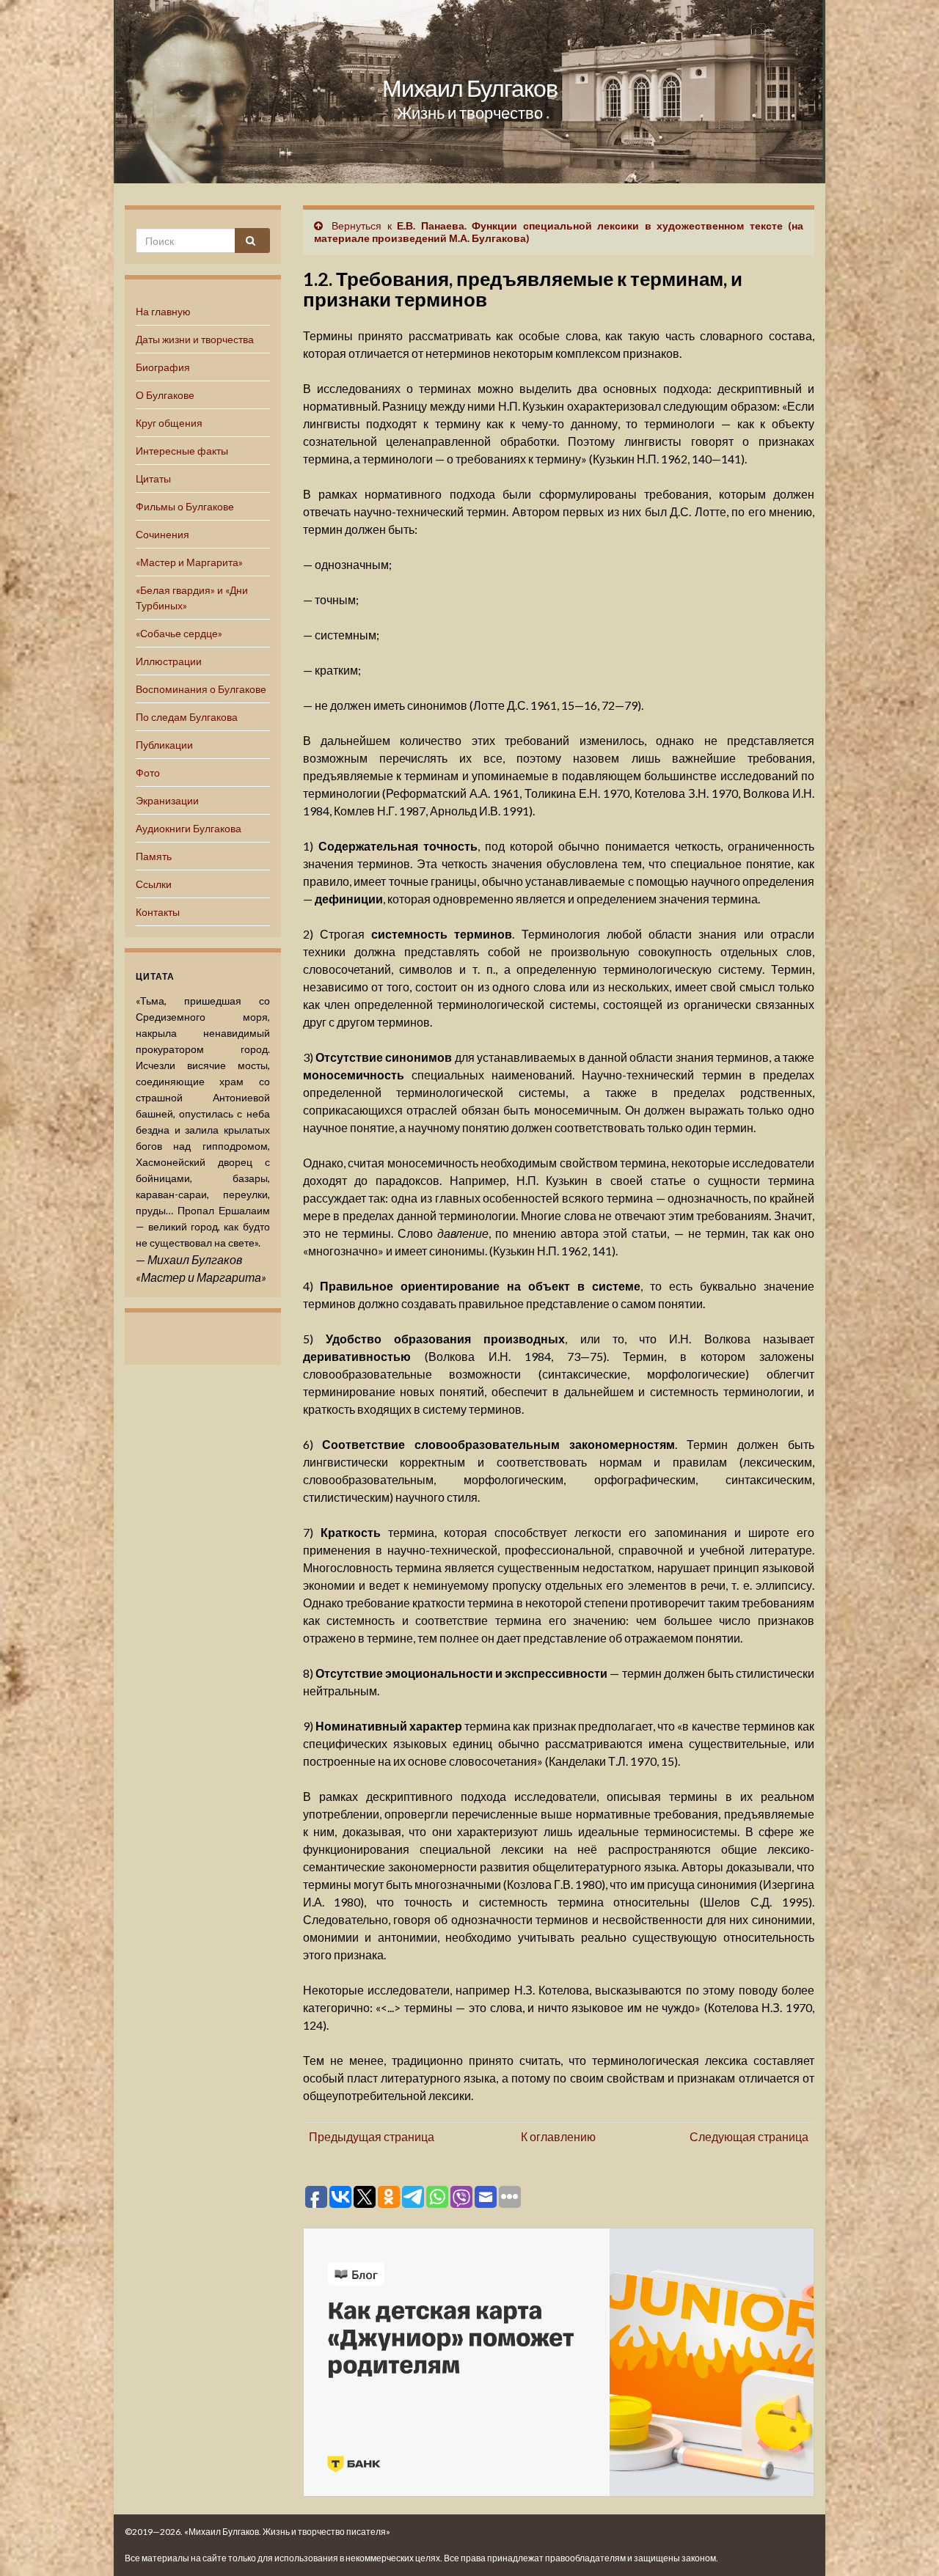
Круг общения (169, 423)
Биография (163, 367)
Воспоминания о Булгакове (201, 689)
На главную (163, 311)
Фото (148, 773)
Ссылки (154, 884)
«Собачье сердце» (179, 633)
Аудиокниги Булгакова (189, 828)
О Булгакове (165, 395)
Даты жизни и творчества (195, 339)
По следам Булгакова (187, 717)
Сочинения (162, 534)
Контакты (158, 912)
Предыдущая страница (372, 2136)
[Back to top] (906, 2543)
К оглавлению (558, 2136)
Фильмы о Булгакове (185, 506)
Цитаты (153, 478)
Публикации (164, 745)
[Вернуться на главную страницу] (469, 92)
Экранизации (167, 800)
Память (154, 856)
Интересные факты (182, 451)
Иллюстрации (169, 661)
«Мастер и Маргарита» (189, 562)
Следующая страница (749, 2136)
